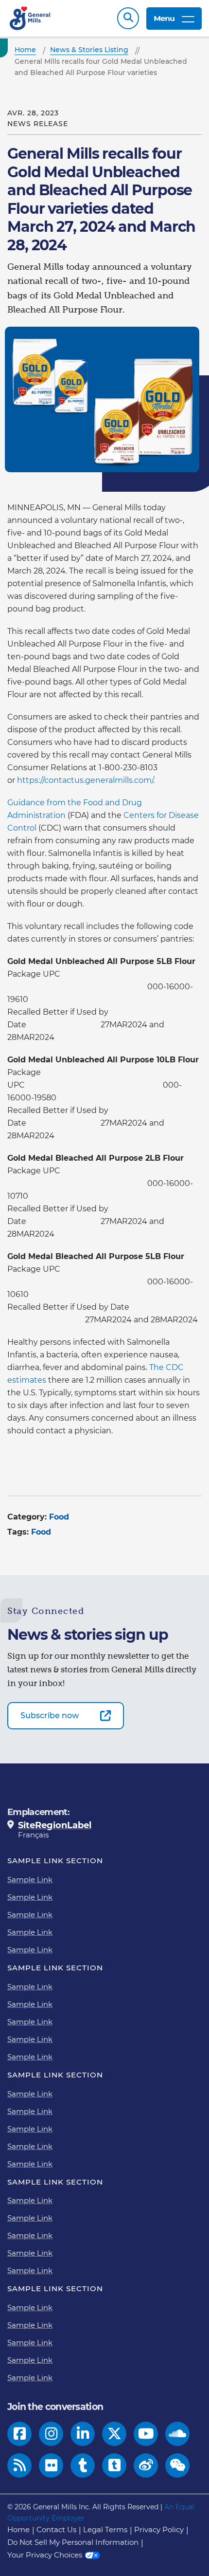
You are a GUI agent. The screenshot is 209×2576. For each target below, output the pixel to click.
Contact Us (56, 2530)
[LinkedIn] (83, 2434)
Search (128, 18)
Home (18, 2530)
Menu (164, 18)
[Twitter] (114, 2434)
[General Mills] (30, 18)
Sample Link (30, 1880)
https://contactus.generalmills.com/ (85, 780)
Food (59, 1517)
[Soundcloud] (177, 2434)
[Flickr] (51, 2465)
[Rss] (20, 2465)
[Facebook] (20, 2434)
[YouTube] (146, 2434)
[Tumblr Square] (114, 2465)
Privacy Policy (159, 2530)
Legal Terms (105, 2530)
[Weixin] (178, 2465)
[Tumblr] (83, 2465)
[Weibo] (146, 2465)
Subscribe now (50, 1715)
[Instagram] (51, 2434)
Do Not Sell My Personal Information (73, 2542)
